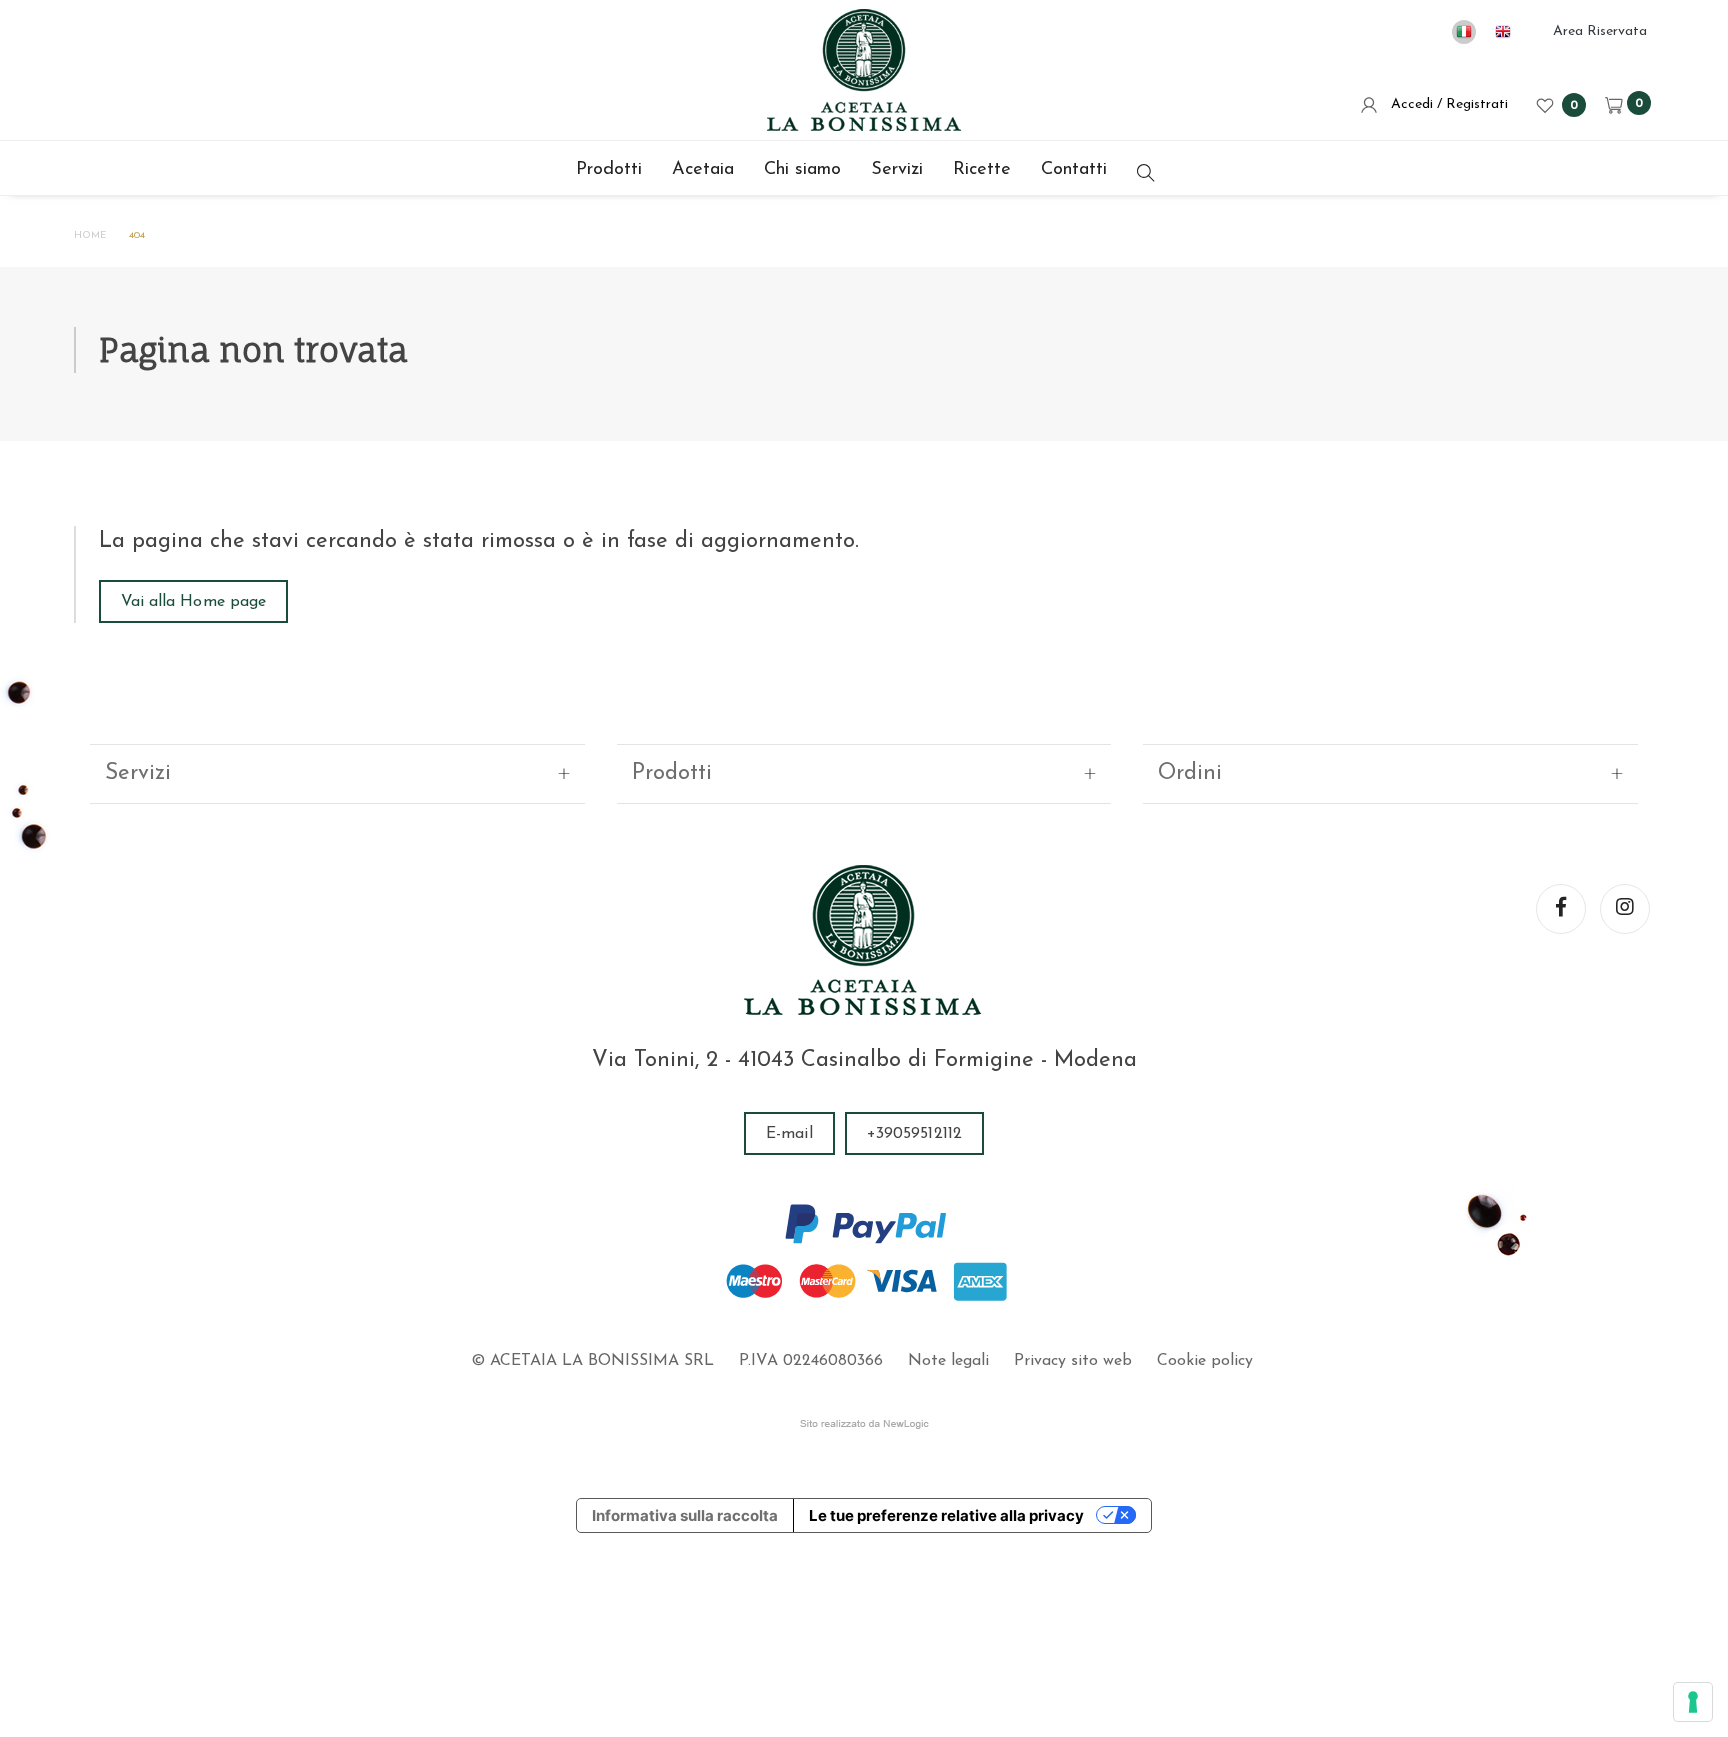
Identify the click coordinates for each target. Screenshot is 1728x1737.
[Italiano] (1464, 32)
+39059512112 (914, 1134)
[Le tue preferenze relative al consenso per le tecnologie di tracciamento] (1693, 1702)
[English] (1503, 32)
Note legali (948, 1361)
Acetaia (703, 170)
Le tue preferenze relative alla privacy (946, 1515)
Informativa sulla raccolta (685, 1515)
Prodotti (609, 170)
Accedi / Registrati (1445, 104)
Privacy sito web (1073, 1361)
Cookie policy (1205, 1361)
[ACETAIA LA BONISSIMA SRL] (864, 70)
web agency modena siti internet (864, 1424)
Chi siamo (802, 170)
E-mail (789, 1134)
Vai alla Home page (194, 602)
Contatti (1074, 170)
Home (90, 235)
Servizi (897, 170)
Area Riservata (1600, 31)
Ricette (982, 170)
